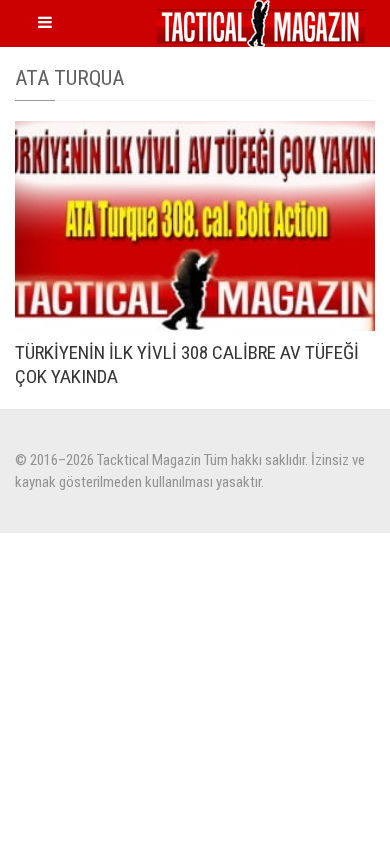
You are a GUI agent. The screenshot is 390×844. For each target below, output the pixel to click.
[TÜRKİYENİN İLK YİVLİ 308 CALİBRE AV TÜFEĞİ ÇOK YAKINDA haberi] (195, 226)
